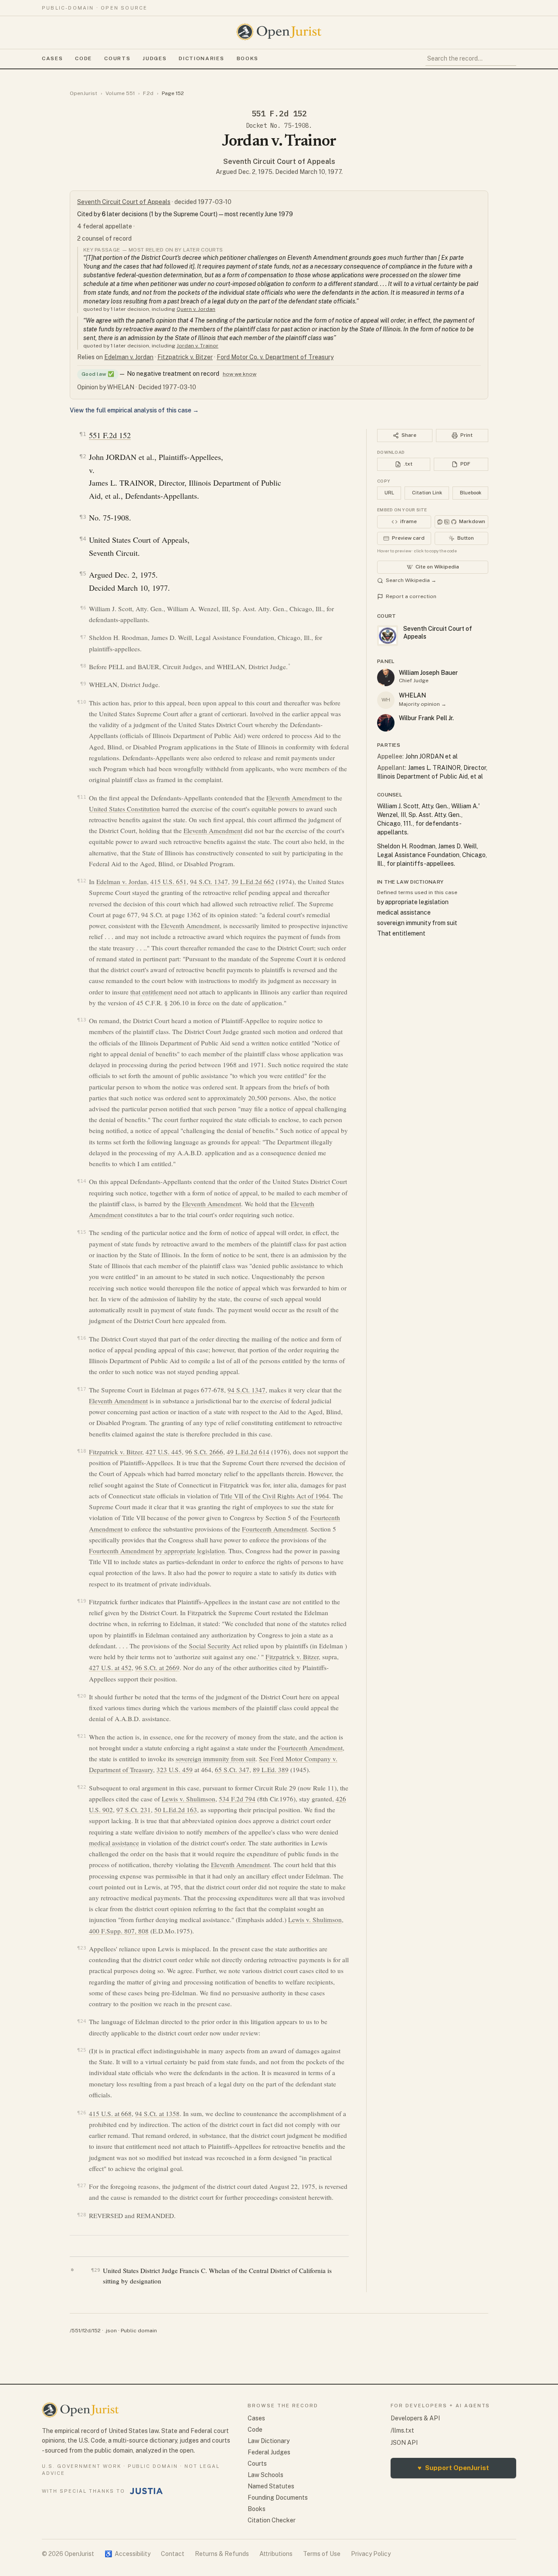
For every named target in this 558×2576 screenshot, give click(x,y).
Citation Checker (272, 2520)
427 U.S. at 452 (110, 1667)
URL (389, 493)
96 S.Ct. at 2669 (157, 1667)
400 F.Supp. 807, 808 (119, 1931)
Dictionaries (201, 58)
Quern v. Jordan (196, 309)
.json (111, 2331)
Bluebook (471, 493)
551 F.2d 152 (110, 435)
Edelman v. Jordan (129, 357)
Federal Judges (269, 2452)
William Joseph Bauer (428, 673)
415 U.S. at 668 (110, 2113)
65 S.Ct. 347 (232, 1770)
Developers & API (415, 2418)
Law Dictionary (269, 2441)
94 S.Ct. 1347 (209, 881)
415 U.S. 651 (168, 881)
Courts (117, 58)
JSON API (404, 2443)
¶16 (82, 1338)
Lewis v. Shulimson (189, 1799)
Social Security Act (215, 1646)
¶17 (82, 1389)
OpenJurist (83, 93)
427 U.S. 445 (164, 1452)
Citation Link (427, 493)
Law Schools (265, 2475)
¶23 (82, 1948)
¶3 (83, 517)
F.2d (148, 93)
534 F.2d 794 (237, 1799)
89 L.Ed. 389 (271, 1770)
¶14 (82, 1181)
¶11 (82, 797)
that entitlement (151, 992)
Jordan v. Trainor (197, 346)
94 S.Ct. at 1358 (157, 2113)
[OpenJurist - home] (279, 32)
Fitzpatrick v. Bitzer (185, 357)
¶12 (82, 881)
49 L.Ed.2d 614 (248, 1452)
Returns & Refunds (222, 2554)
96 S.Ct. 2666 (204, 1452)
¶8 (83, 666)
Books (248, 58)
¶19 (82, 1601)
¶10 (82, 702)
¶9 (83, 684)
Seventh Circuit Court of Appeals (279, 162)
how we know (240, 374)
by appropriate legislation (190, 1551)
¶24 (82, 2021)
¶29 (96, 2270)
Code (83, 58)
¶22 (82, 1787)
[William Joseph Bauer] (386, 677)
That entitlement (401, 933)
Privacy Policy (371, 2554)
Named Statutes (271, 2486)
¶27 (82, 2186)
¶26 (82, 2113)
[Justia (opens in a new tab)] (146, 2491)
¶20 (82, 1696)
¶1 (83, 434)
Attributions (276, 2554)
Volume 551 (120, 93)
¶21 (82, 1736)
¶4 (83, 539)
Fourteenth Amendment (274, 1529)
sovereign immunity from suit (216, 1759)
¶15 (82, 1232)
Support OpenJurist (453, 2468)
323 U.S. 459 (175, 1770)
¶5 (83, 573)
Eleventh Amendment (296, 798)
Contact (173, 2554)
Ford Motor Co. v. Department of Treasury (275, 357)
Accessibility (128, 2554)
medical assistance (114, 1843)
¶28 (82, 2215)
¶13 (82, 1020)
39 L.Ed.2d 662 (253, 881)
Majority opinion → (423, 704)
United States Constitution (124, 809)
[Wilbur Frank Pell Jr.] (386, 723)
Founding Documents (278, 2498)
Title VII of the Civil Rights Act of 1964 (275, 1496)
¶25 (82, 2050)
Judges (155, 58)
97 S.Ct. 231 (134, 1810)
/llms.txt (402, 2430)
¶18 (82, 1451)
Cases (52, 58)
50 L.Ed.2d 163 (176, 1810)
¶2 (83, 456)
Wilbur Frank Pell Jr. (426, 718)
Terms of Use (322, 2554)
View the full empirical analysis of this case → (134, 410)
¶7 (83, 637)
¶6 (83, 608)
